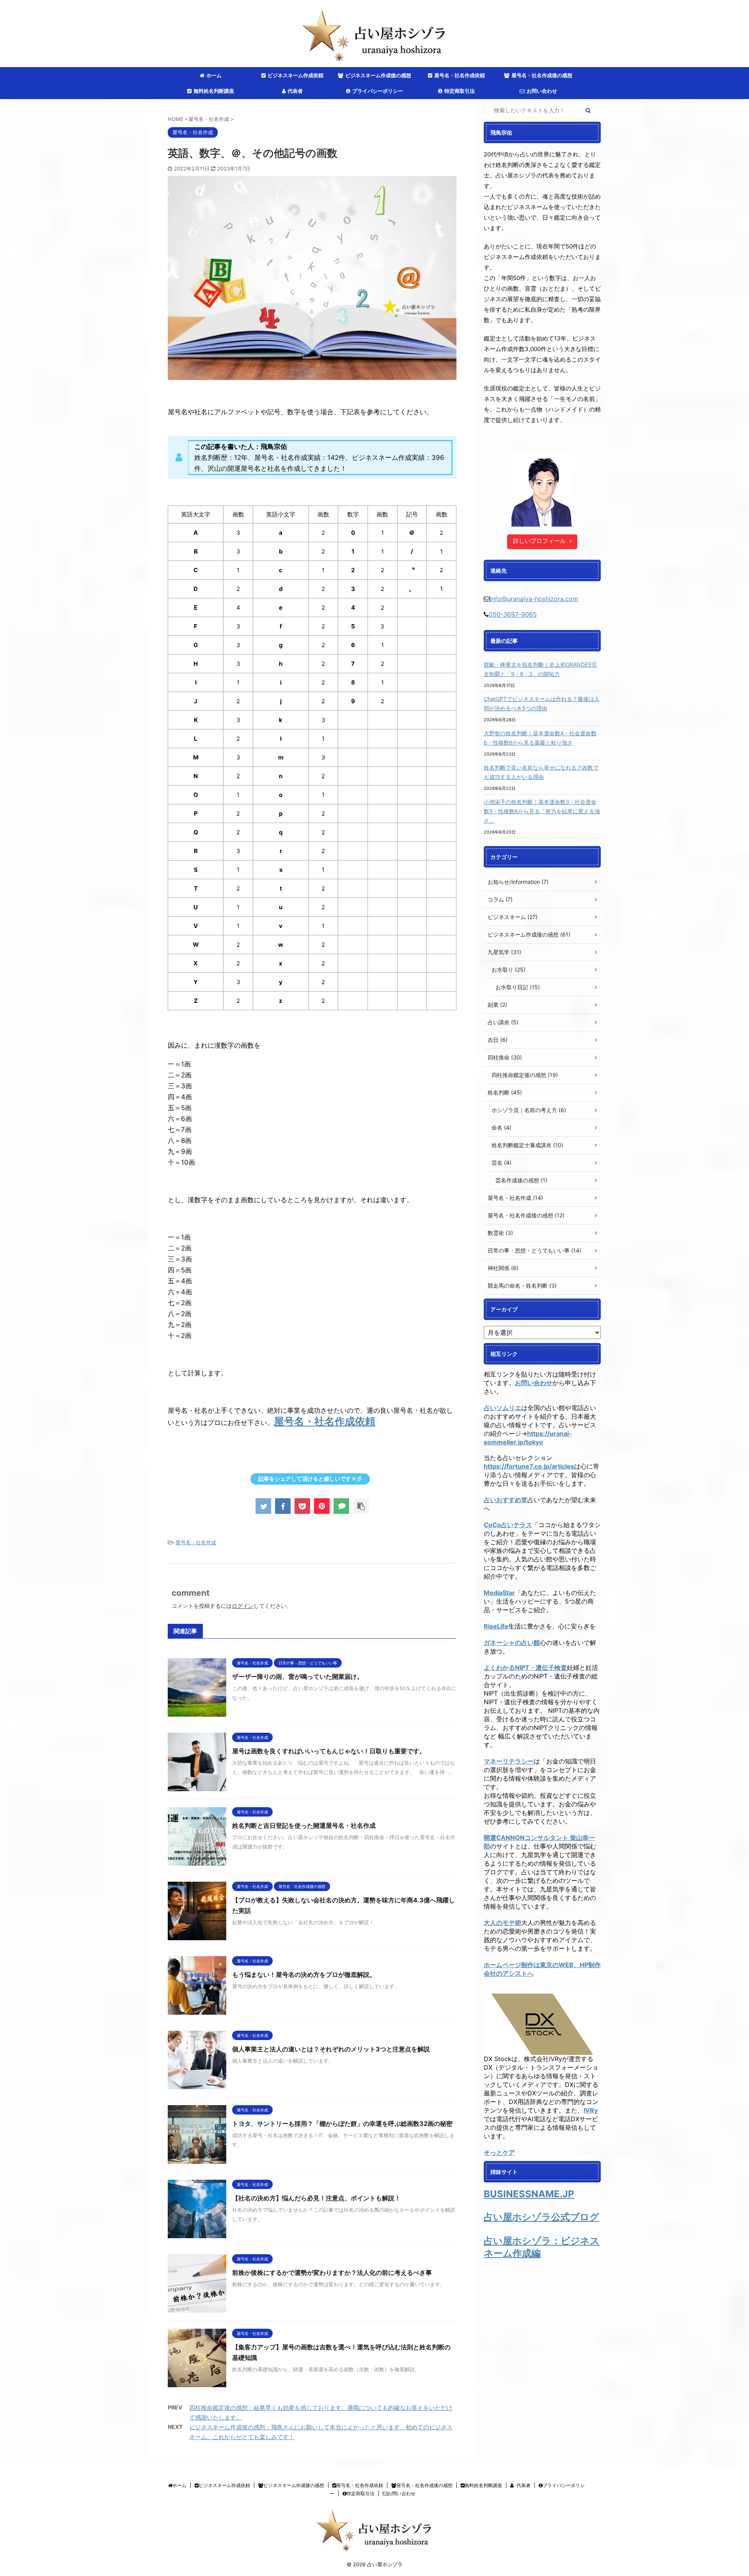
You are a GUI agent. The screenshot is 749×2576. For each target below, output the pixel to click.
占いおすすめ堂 (506, 1500)
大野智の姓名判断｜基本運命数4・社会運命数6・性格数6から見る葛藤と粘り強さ (540, 738)
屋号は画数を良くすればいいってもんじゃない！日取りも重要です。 (329, 1751)
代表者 (295, 91)
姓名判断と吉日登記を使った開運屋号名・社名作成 (304, 1826)
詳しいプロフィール (539, 541)
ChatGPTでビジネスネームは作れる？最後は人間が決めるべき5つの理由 (542, 703)
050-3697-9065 (513, 614)
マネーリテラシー (509, 1761)
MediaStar (499, 1593)
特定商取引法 (460, 91)
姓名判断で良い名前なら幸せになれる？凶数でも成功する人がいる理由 (541, 772)
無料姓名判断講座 (214, 91)
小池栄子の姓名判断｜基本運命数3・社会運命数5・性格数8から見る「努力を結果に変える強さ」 (542, 811)
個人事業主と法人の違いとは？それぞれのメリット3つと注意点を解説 (331, 2049)
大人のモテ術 (502, 1923)
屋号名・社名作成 (196, 1542)
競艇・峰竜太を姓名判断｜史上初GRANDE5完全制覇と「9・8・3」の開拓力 (540, 669)
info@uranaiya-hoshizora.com (534, 599)
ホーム (214, 75)
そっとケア (499, 2152)
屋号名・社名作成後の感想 (542, 75)
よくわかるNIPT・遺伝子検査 (525, 1668)
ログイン (243, 1606)
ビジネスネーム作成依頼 (296, 75)
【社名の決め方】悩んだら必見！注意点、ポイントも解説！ (316, 2198)
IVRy (591, 2110)
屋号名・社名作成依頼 (460, 75)
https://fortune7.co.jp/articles (529, 1466)
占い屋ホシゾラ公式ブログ (541, 2217)
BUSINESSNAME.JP (529, 2194)
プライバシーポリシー (378, 91)
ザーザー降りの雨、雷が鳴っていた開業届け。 (298, 1677)
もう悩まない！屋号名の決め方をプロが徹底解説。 (304, 1975)
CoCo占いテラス (508, 1525)
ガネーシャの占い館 (512, 1643)
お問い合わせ (542, 91)
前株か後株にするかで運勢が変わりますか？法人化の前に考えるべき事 (332, 2273)
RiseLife (496, 1626)
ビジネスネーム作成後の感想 (378, 75)
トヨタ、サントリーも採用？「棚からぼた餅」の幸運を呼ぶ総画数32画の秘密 (342, 2124)
